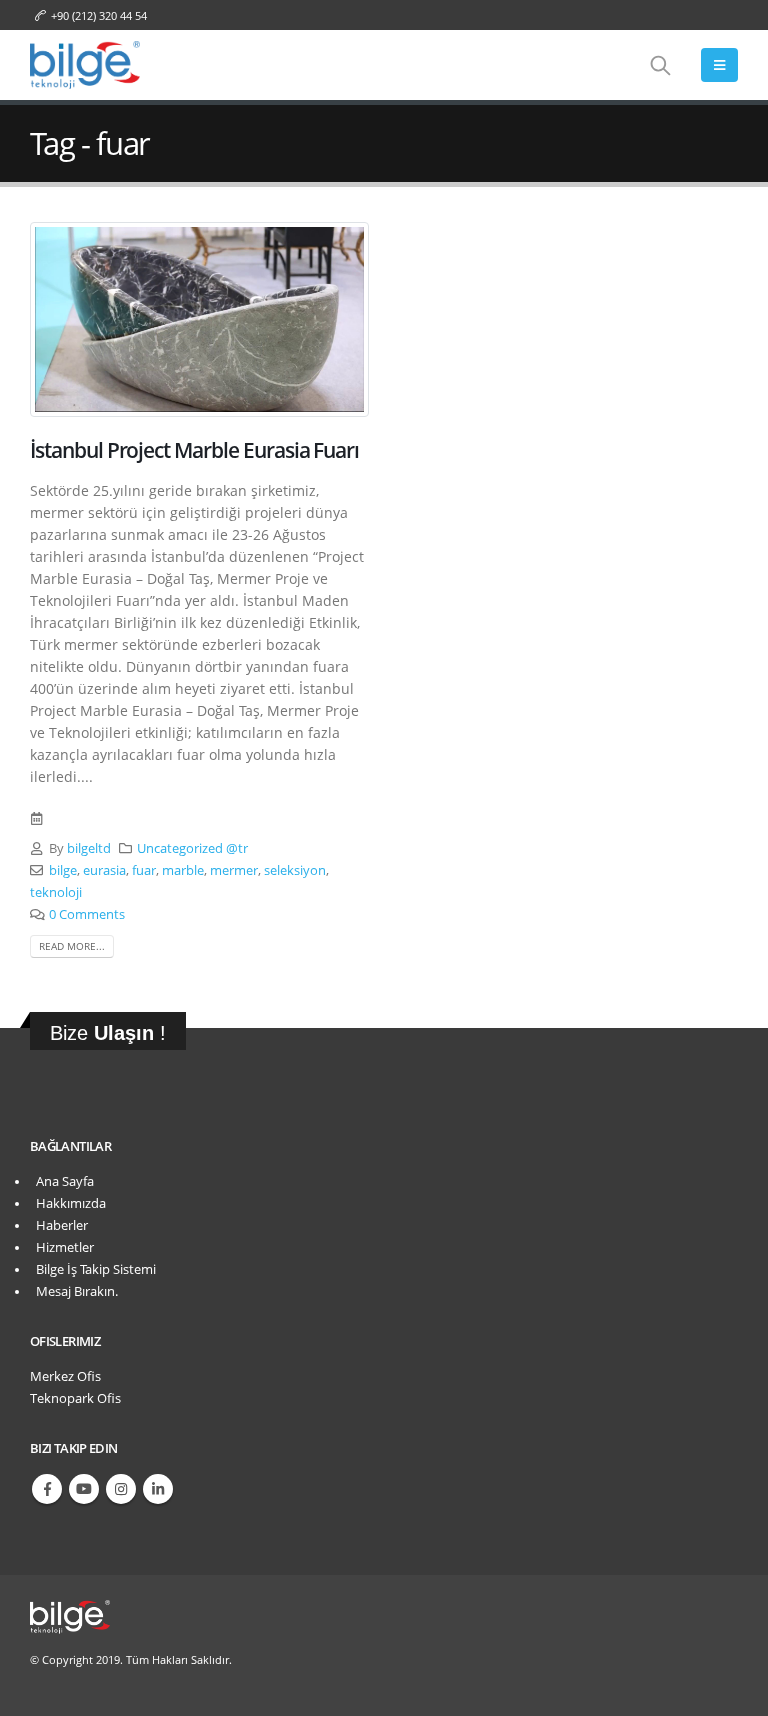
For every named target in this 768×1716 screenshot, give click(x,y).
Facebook (47, 1489)
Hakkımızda (68, 1203)
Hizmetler (62, 1247)
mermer (234, 870)
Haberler (59, 1225)
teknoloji (56, 892)
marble (183, 870)
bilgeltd (89, 848)
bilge (63, 870)
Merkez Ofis (65, 1376)
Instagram (121, 1489)
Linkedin (158, 1489)
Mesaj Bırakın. (74, 1291)
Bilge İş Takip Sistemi (93, 1269)
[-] (85, 64)
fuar (144, 870)
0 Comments (87, 914)
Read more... (72, 946)
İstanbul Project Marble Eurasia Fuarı (194, 450)
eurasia (104, 870)
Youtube (84, 1489)
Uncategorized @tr (192, 848)
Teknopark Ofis (75, 1398)
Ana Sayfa (62, 1181)
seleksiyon (295, 870)
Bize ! (108, 1033)
